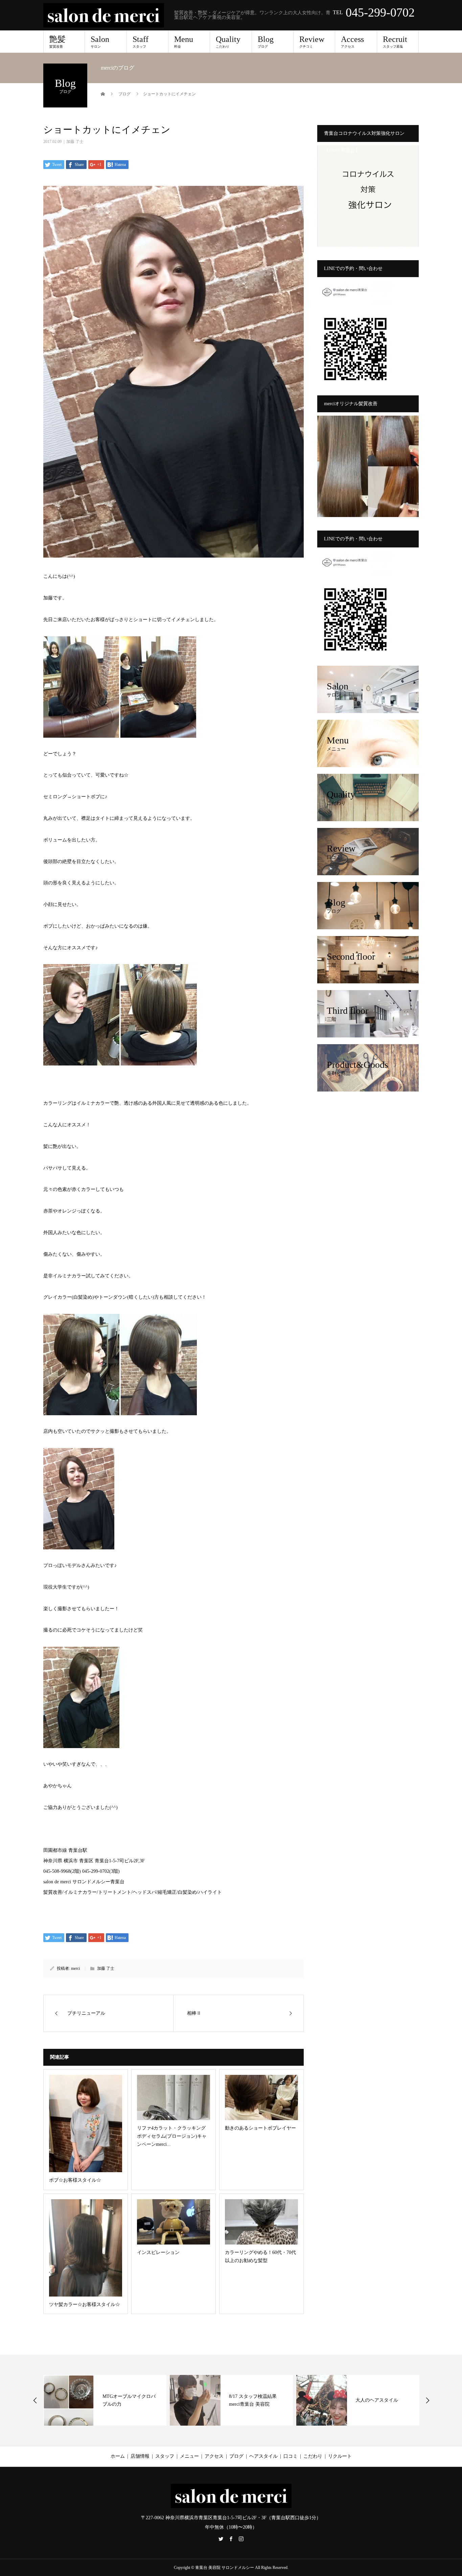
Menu (184, 42)
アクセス (214, 2456)
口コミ (291, 2456)
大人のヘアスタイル (250, 2400)
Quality (228, 42)
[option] (105, 2400)
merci (75, 1968)
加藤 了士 (75, 142)
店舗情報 (140, 2456)
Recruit (395, 42)
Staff (141, 42)
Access (352, 42)
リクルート (340, 2456)
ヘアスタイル (263, 2456)
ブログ (236, 2456)
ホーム (118, 2456)
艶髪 (57, 42)
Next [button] (428, 2400)
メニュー (189, 2456)
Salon (100, 42)
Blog (266, 42)
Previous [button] (35, 2400)
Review (312, 42)
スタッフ (165, 2456)
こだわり (313, 2456)
